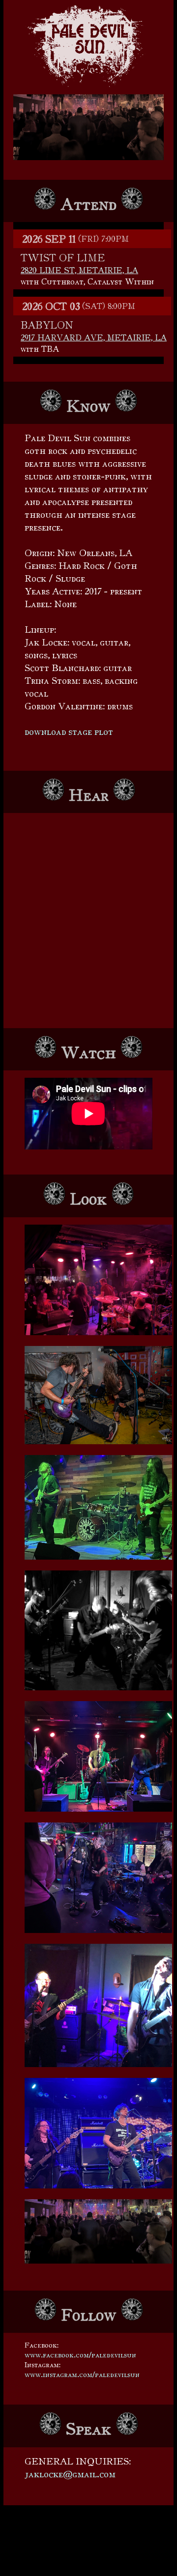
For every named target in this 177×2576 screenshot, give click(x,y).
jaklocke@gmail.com (70, 2474)
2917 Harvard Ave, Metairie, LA (94, 337)
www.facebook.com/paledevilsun (80, 2355)
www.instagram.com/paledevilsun (82, 2374)
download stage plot (69, 731)
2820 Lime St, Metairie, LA (79, 270)
